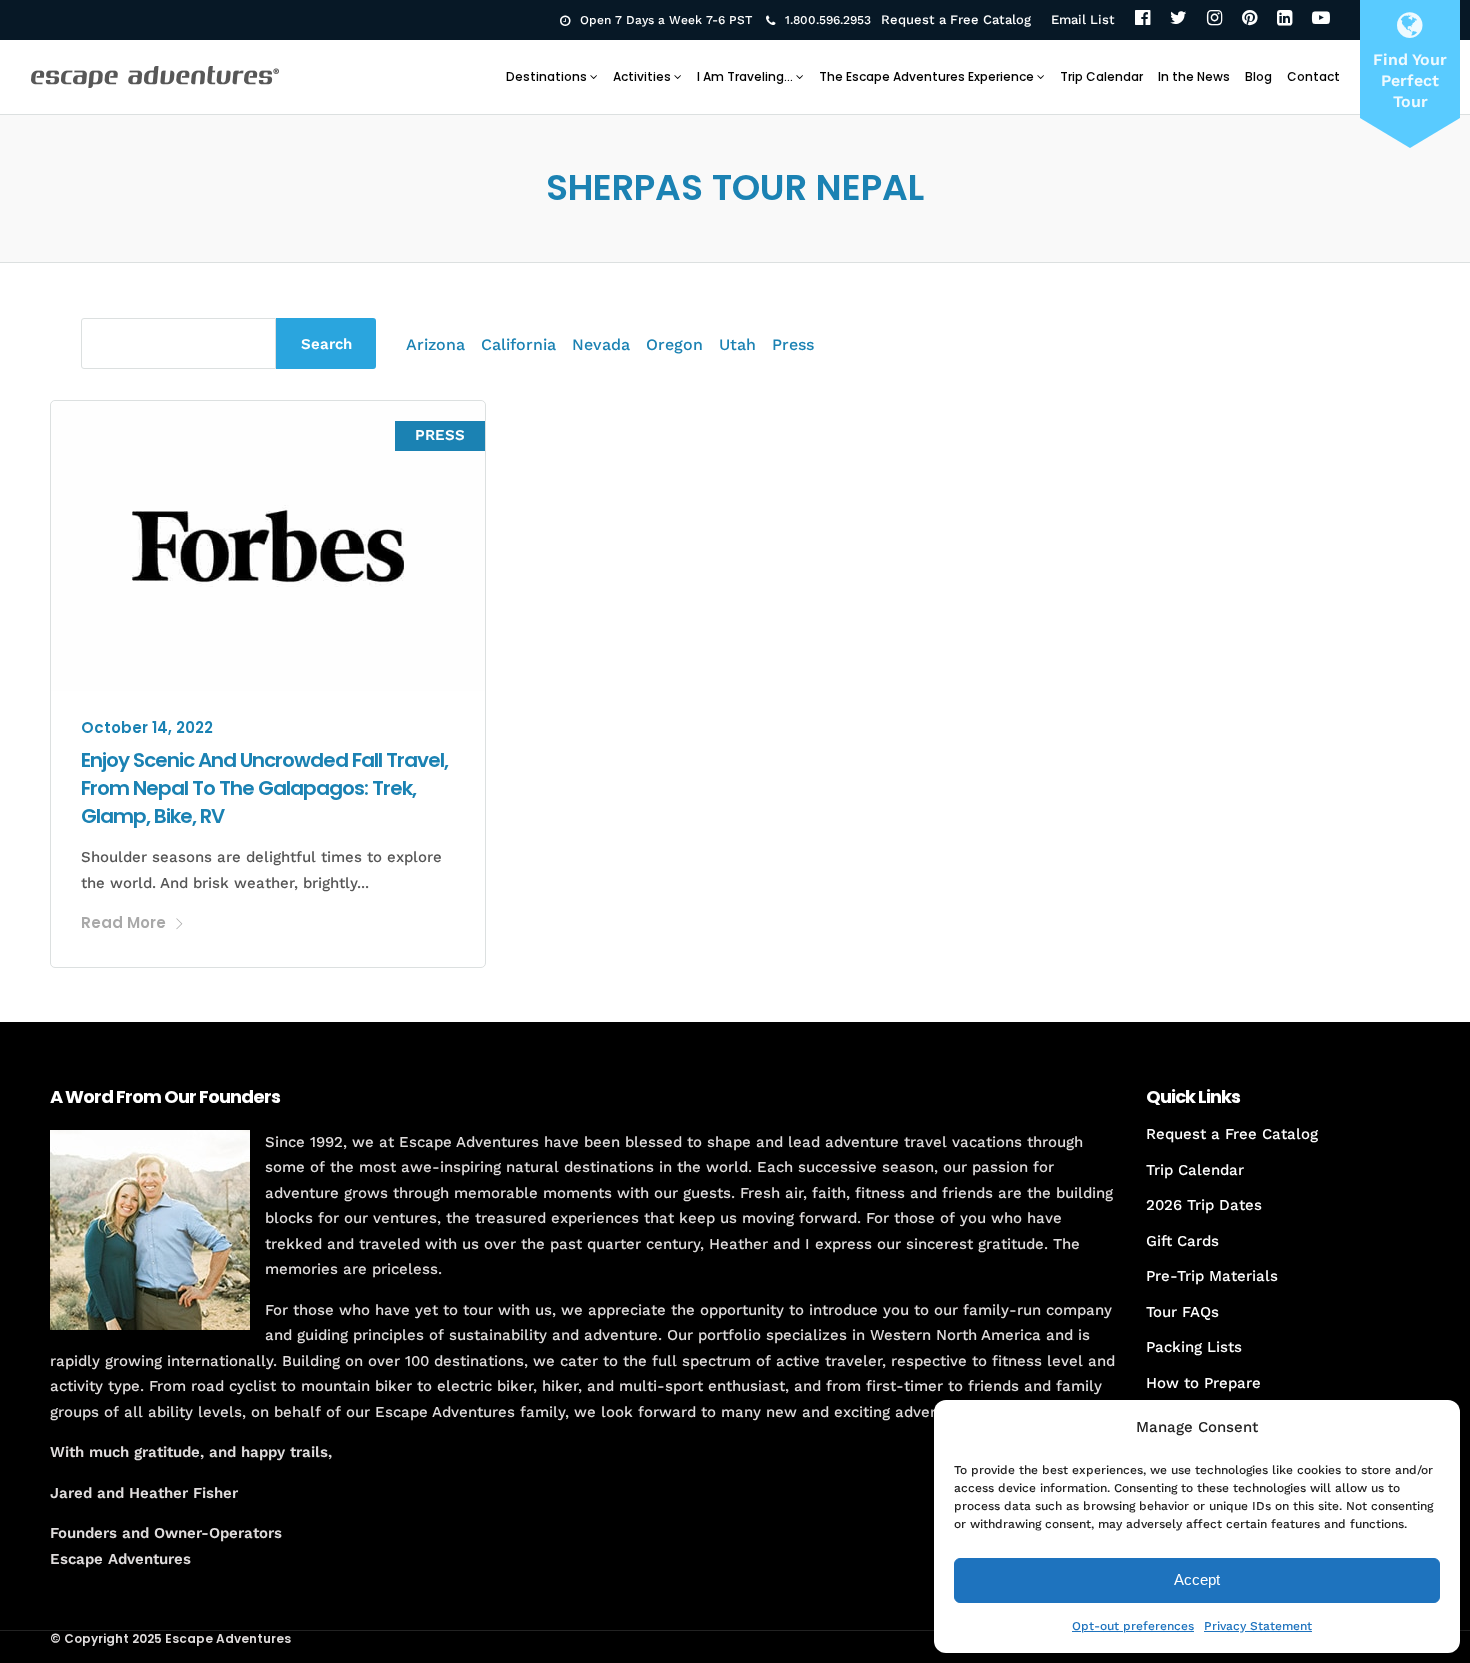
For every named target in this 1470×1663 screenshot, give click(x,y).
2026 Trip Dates (1204, 1205)
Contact (1313, 76)
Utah (737, 344)
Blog (1258, 76)
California (518, 344)
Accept (1197, 1579)
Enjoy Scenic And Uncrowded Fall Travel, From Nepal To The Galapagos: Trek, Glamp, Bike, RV (264, 788)
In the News (1194, 76)
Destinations (546, 76)
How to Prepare (1203, 1383)
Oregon (674, 344)
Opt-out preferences (1133, 1626)
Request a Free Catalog (956, 19)
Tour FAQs (1182, 1312)
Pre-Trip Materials (1212, 1276)
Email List (1083, 19)
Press (793, 344)
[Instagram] (1214, 19)
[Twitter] (1178, 19)
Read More (123, 922)
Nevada (601, 344)
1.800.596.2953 (828, 20)
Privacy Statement (1258, 1626)
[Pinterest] (1249, 19)
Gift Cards (1182, 1241)
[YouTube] (1321, 19)
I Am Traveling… (745, 76)
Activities (642, 76)
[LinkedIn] (1284, 19)
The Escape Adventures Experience (926, 76)
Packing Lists (1194, 1347)
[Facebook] (1142, 19)
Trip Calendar (1101, 76)
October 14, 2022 (147, 727)
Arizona (435, 344)
